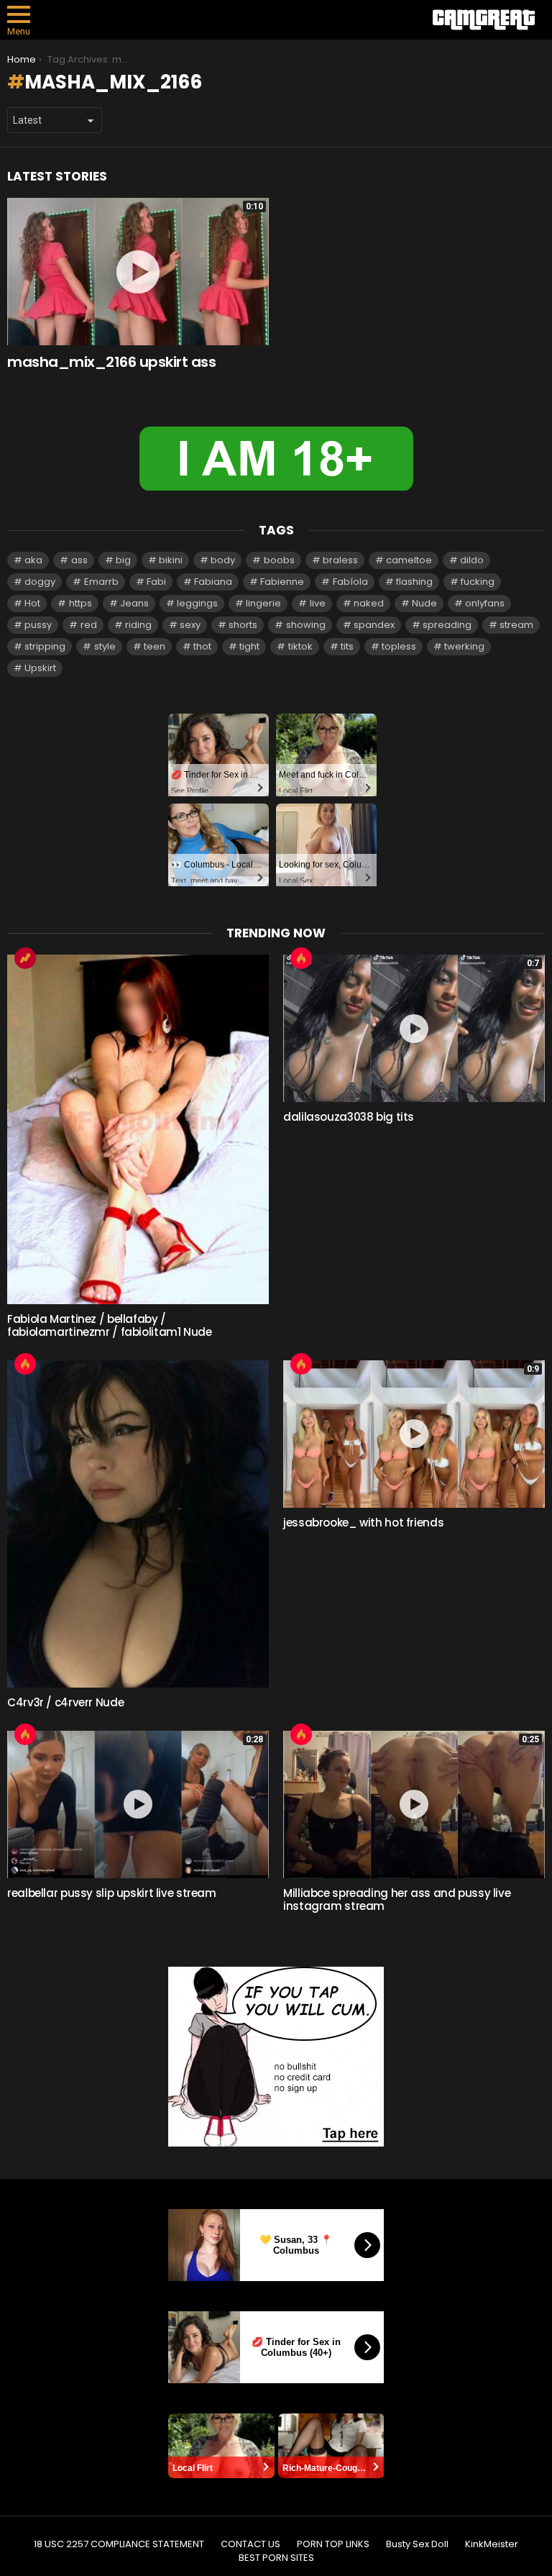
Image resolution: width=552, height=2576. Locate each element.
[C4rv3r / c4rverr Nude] (138, 1524)
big (123, 560)
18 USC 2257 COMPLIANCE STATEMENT (119, 2544)
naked (369, 603)
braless (340, 560)
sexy (190, 625)
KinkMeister (492, 2544)
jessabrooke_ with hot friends (363, 1523)
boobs (279, 560)
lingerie (263, 603)
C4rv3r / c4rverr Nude (65, 1702)
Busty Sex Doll (417, 2544)
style (105, 646)
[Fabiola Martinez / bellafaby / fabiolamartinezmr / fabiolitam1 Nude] (138, 1129)
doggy (40, 582)
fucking (478, 582)
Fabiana (213, 582)
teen (155, 646)
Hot (32, 603)
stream (516, 625)
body (223, 560)
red (89, 625)
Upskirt (40, 668)
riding (138, 625)
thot (202, 646)
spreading (447, 625)
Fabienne (282, 582)
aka (33, 560)
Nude (424, 603)
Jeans (134, 603)
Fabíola (350, 582)
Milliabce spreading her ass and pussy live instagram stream (397, 1899)
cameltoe (409, 560)
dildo (472, 560)
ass (79, 560)
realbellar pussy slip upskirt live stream (112, 1893)
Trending (25, 958)
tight (249, 646)
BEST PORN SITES (276, 2558)
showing (306, 625)
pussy (38, 625)
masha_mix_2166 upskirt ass (111, 362)
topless (399, 646)
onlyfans (485, 603)
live (318, 603)
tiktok (300, 646)
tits (347, 646)
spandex (374, 625)
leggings (197, 603)
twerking (464, 646)
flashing (414, 582)
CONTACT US (250, 2544)
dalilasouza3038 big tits (349, 1117)
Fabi (156, 582)
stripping (45, 646)
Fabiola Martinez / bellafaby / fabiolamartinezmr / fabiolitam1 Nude (110, 1325)
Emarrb (101, 582)
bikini (171, 560)
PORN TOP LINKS (333, 2544)
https (80, 603)
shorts (243, 625)
